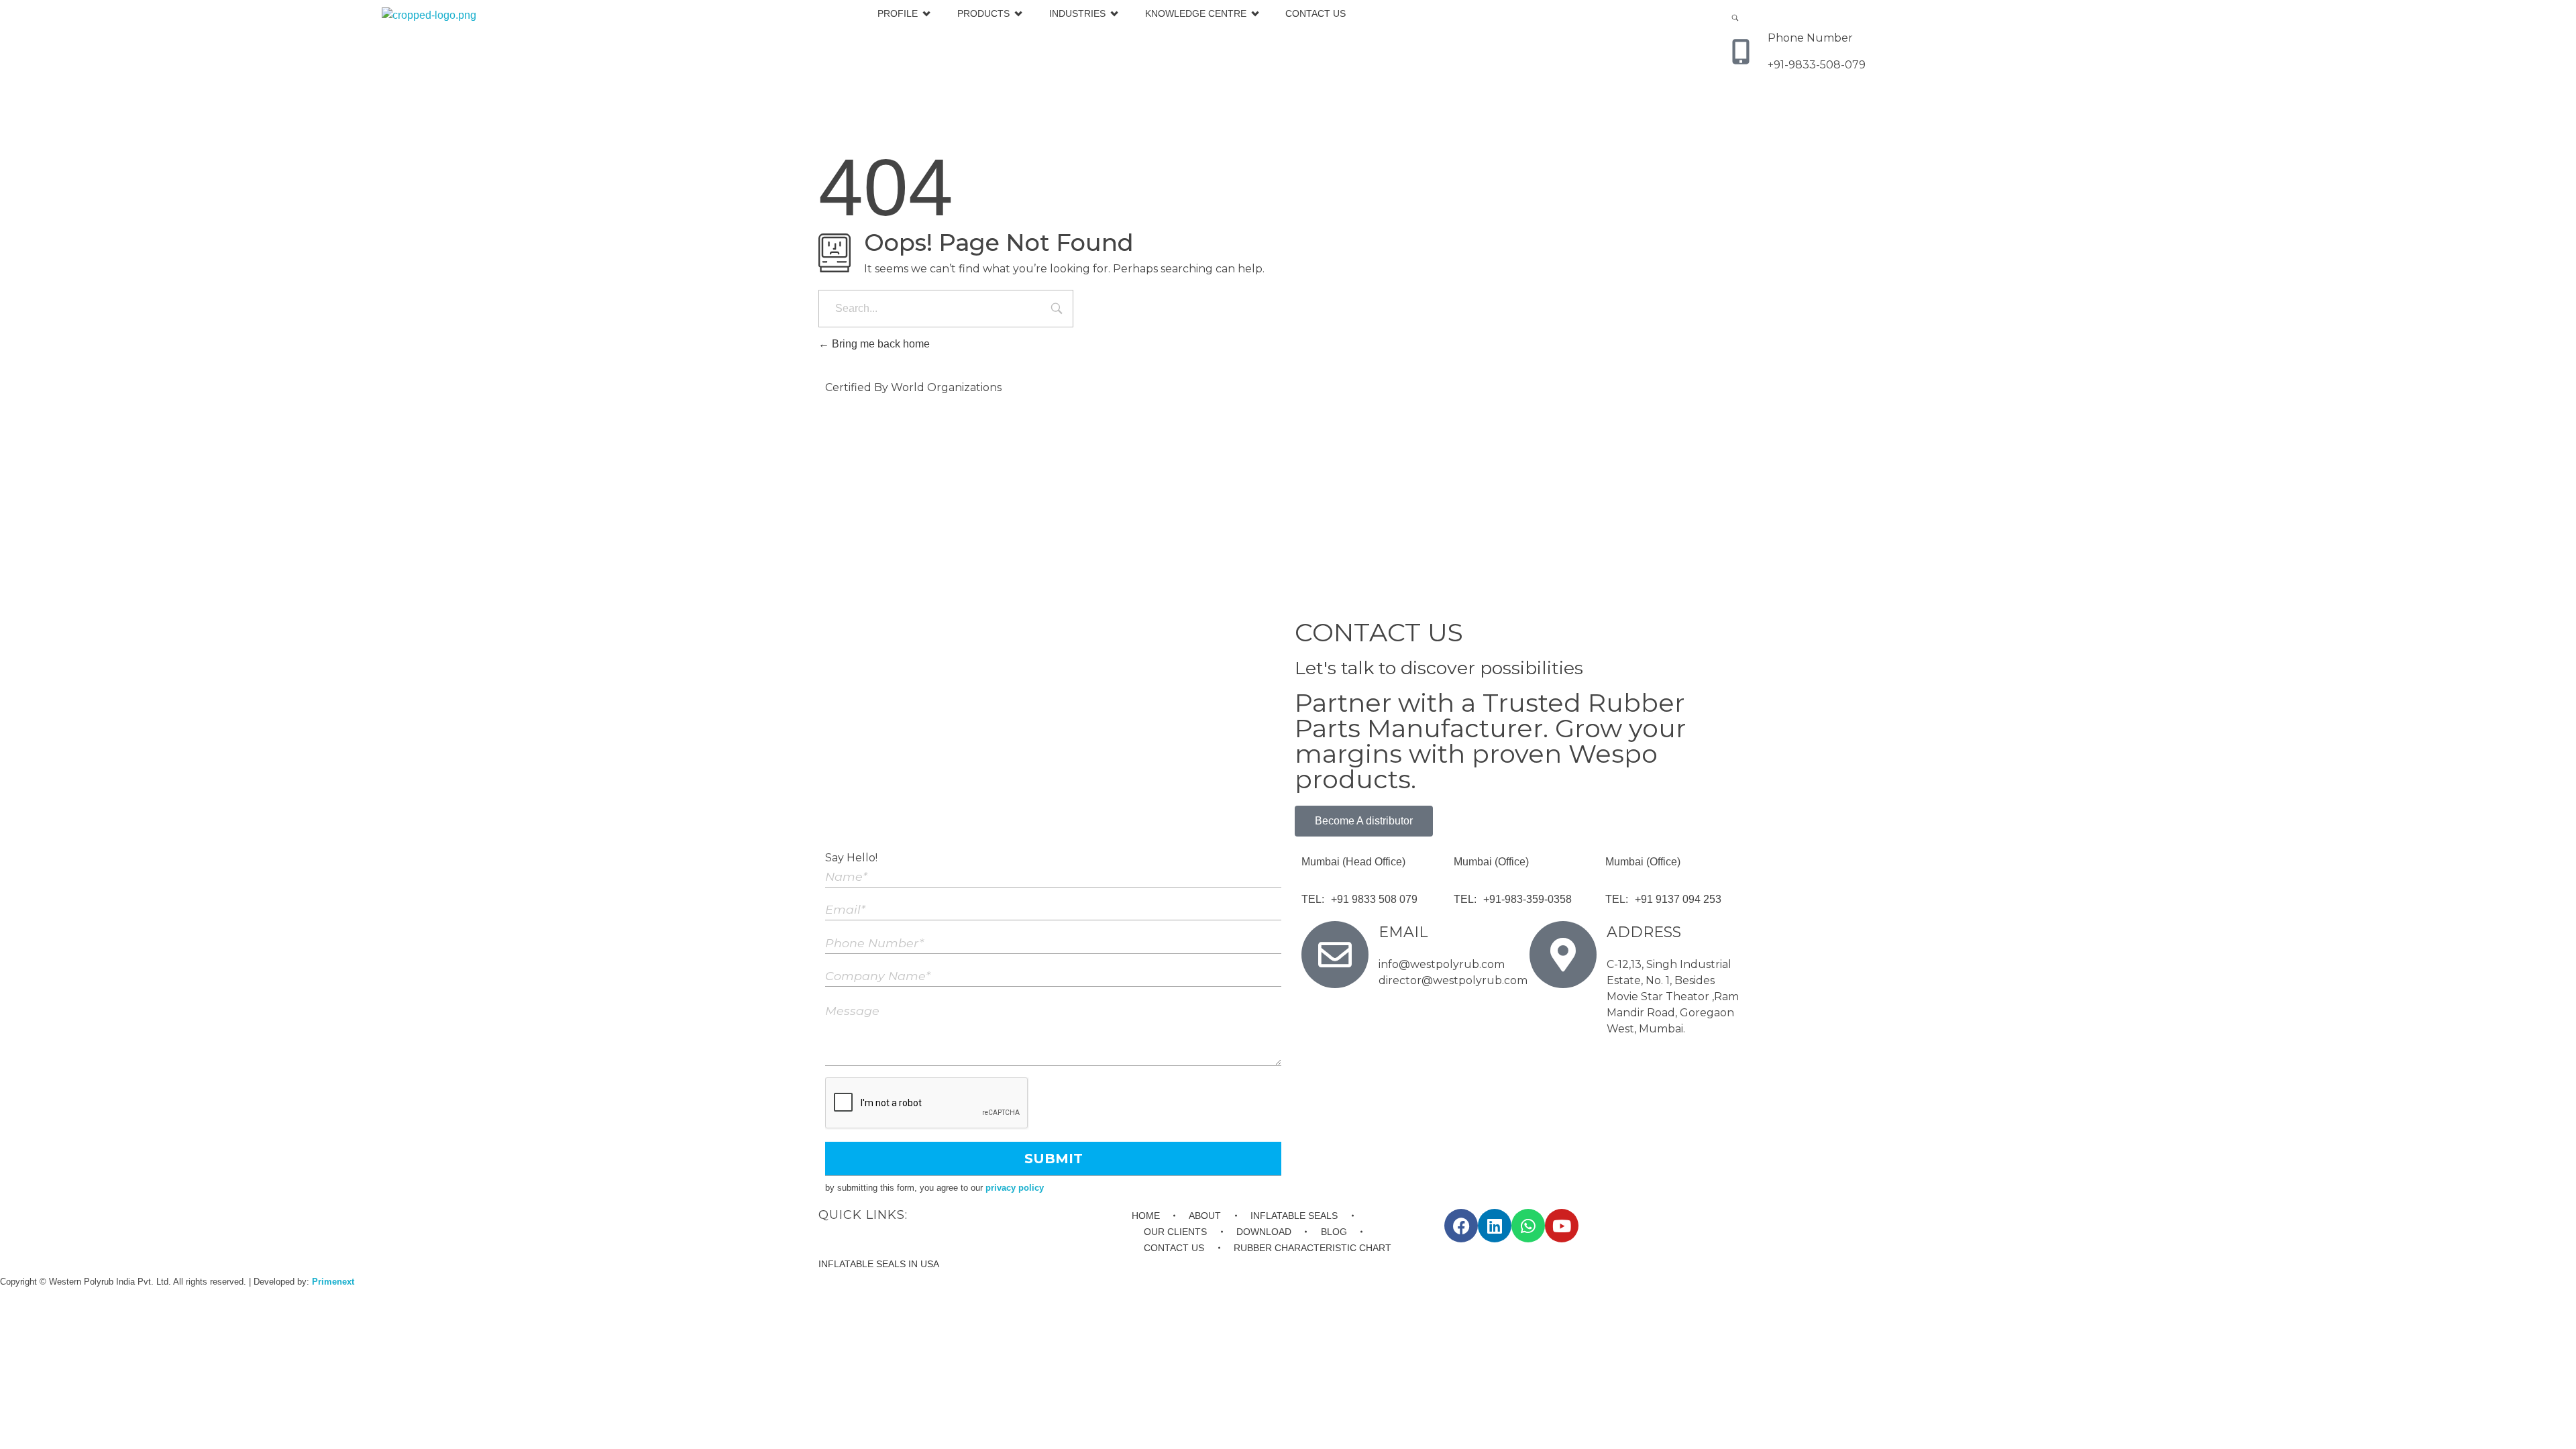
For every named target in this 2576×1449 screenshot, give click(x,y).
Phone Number (1810, 38)
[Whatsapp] (1528, 1226)
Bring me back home (879, 344)
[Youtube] (1562, 1226)
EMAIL (1403, 932)
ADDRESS (1644, 932)
